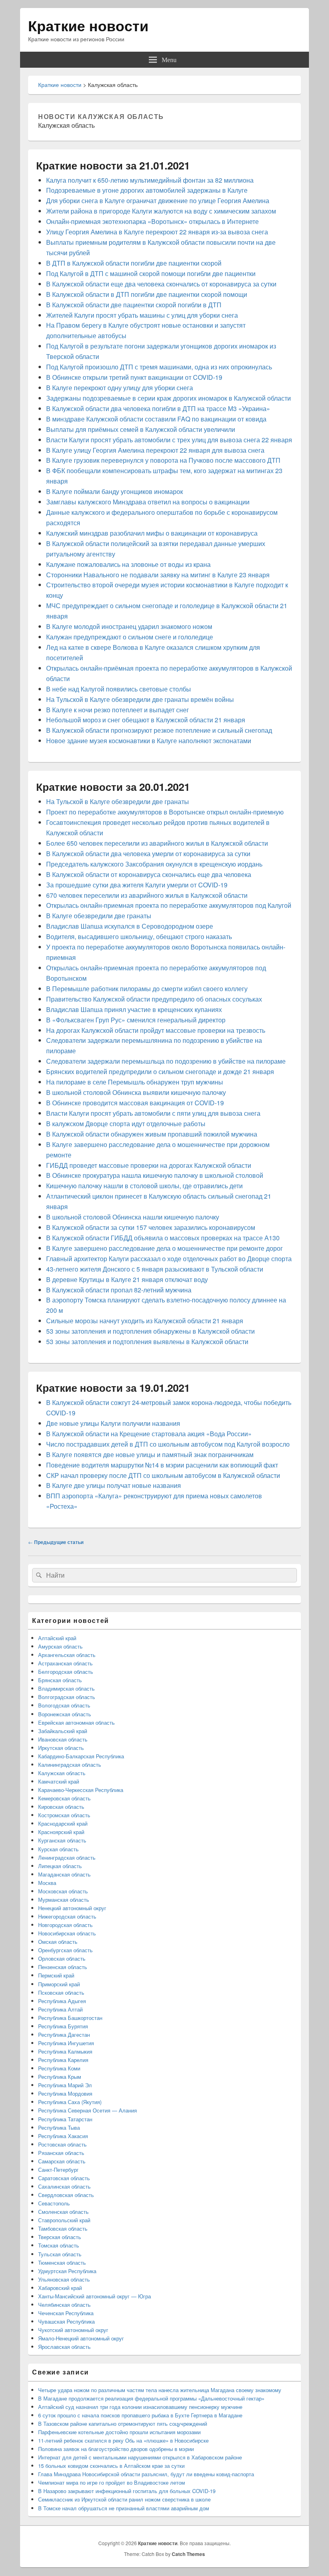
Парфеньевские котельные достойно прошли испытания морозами (119, 2432)
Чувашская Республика (66, 2321)
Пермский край (56, 1975)
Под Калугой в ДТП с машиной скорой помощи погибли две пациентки (151, 273)
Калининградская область (70, 1765)
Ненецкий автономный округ (72, 1908)
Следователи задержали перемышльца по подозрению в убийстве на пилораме (166, 1061)
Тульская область (60, 2254)
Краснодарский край (63, 1823)
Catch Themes (188, 2554)
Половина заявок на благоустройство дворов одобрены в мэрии (116, 2449)
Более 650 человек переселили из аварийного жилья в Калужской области (157, 843)
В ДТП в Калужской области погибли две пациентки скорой (134, 263)
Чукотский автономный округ (73, 2330)
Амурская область (60, 1646)
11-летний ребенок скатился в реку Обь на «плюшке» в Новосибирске (123, 2440)
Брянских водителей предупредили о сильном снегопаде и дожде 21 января (160, 1071)
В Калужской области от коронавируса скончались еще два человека (149, 874)
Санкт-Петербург (58, 2170)
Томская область (59, 2245)
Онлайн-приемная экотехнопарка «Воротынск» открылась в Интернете (152, 221)
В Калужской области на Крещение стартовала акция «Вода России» (149, 1434)
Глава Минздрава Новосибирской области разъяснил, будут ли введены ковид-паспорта (146, 2474)
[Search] (38, 1575)
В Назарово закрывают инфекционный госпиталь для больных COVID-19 (127, 2491)
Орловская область (62, 1958)
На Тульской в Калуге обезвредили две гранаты (118, 801)
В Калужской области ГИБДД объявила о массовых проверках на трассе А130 (163, 1238)
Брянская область (60, 1680)
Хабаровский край (60, 2288)
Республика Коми (59, 2068)
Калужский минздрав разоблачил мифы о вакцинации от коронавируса (152, 533)
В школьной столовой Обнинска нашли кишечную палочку (133, 1217)
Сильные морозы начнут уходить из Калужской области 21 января (145, 1321)
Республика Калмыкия (65, 2051)
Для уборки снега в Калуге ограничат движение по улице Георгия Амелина (158, 201)
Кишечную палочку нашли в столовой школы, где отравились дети (144, 1186)
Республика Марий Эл (65, 2085)
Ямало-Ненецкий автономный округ (81, 2338)
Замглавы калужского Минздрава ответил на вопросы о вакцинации (148, 502)
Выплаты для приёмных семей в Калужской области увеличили (141, 429)
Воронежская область (65, 1714)
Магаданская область (64, 1874)
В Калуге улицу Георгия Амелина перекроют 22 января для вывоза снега (155, 450)
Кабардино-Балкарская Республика (81, 1756)
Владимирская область (66, 1688)
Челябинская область (64, 2305)
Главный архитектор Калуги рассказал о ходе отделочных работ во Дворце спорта (169, 1259)
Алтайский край (57, 1638)
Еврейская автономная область (76, 1722)
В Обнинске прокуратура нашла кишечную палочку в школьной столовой (155, 1175)
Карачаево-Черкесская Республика (81, 1790)
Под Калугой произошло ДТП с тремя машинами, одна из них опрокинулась (159, 367)
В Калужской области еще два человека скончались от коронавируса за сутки (161, 284)
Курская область (58, 1849)
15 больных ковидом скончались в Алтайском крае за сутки (111, 2466)
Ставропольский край (64, 2220)
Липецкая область (60, 1866)
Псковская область (61, 1992)
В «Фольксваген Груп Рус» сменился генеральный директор (136, 1020)
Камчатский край (59, 1781)
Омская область (58, 1942)
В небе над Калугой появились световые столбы (119, 689)
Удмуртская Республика (67, 2271)
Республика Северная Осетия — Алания (87, 2110)
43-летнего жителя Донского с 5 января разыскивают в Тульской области (155, 1269)
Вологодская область (64, 1705)
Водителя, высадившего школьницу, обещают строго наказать (139, 936)
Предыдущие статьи (56, 1542)
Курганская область (62, 1840)
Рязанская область (61, 2153)
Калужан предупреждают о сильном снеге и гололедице (130, 637)
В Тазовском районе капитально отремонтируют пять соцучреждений (123, 2424)
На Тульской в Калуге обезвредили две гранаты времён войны (140, 699)
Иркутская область (61, 1748)
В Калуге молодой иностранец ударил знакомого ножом (129, 626)
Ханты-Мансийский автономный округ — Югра (94, 2296)
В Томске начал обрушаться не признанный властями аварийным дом (124, 2508)
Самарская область (62, 2161)
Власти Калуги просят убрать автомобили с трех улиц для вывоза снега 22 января (169, 440)
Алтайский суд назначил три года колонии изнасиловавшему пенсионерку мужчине (140, 2407)
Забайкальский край (63, 1731)
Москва (47, 1883)
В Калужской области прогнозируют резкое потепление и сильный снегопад (159, 730)
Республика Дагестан (64, 2035)
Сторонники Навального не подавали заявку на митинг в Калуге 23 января (158, 575)
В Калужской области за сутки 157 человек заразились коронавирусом (151, 1227)
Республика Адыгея (62, 2001)
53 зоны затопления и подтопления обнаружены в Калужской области (150, 1331)
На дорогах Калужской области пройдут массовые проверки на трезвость (156, 1030)
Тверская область (60, 2237)
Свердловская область (66, 2195)
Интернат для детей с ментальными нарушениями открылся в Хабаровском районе (140, 2457)
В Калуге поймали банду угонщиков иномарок (115, 491)
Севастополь (54, 2203)
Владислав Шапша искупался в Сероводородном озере (130, 926)
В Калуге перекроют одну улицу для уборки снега (120, 388)
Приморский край (59, 1984)
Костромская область (64, 1815)
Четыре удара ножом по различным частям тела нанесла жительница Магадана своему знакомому (160, 2390)
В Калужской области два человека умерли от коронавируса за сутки (148, 854)
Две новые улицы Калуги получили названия (113, 1423)
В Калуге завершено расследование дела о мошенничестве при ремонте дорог (164, 1248)
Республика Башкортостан (70, 2018)
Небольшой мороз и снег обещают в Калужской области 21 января (146, 720)
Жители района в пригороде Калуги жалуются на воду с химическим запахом (161, 211)
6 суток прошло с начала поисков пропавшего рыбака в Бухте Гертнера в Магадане (140, 2415)
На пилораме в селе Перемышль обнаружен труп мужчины (135, 1082)
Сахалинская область (64, 2186)
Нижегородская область (67, 1916)
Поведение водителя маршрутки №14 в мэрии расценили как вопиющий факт (162, 1465)
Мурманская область (64, 1900)
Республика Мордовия (65, 2093)
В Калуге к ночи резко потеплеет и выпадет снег (118, 710)
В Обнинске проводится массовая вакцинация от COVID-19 (135, 1103)
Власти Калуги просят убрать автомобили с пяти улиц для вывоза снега (153, 1113)
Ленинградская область (67, 1857)
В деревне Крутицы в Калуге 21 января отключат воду (127, 1279)
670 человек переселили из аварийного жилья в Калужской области (147, 895)
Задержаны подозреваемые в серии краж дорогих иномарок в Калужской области (169, 398)
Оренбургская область (65, 1950)
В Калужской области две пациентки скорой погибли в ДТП (134, 305)
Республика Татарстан (65, 2119)
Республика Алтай (60, 2009)
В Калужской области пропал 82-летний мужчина (119, 1290)
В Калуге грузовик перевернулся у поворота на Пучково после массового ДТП (163, 460)
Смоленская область (63, 2212)
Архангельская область (67, 1655)
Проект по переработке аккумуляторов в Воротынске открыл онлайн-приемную (165, 812)
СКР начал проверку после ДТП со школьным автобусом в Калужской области (163, 1475)
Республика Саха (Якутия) (70, 2102)
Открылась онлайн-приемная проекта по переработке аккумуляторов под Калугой (169, 905)
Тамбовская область (63, 2228)
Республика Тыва (59, 2128)
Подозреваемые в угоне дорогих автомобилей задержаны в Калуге (147, 190)
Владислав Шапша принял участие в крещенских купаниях (134, 1009)
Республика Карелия (63, 2060)
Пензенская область (63, 1967)
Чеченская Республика (66, 2313)
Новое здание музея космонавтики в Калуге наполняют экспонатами (149, 741)
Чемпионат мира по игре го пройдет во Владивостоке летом (112, 2482)
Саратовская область (64, 2178)
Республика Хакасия (63, 2136)
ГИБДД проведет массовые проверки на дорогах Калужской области (149, 1165)
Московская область (63, 1891)
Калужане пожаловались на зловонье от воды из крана (128, 564)
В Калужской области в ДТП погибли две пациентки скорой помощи (147, 294)
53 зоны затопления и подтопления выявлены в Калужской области (147, 1341)
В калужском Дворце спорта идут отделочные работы (126, 1124)
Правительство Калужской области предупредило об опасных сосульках (154, 999)
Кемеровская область (64, 1798)
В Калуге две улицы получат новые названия (114, 1485)
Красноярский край (61, 1832)
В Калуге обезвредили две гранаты (99, 916)
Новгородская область (65, 1925)
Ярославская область (64, 2347)
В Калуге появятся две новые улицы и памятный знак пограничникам (150, 1454)
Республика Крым (60, 2077)
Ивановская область (63, 1739)
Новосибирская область (67, 1933)
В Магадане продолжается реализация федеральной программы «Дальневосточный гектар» (151, 2398)
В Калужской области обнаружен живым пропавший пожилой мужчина (152, 1134)
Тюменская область (62, 2263)
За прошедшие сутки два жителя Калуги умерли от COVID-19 (137, 885)
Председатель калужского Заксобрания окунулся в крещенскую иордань (154, 864)
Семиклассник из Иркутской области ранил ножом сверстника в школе (124, 2499)
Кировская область (61, 1807)
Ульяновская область (64, 2279)
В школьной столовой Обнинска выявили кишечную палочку (136, 1092)
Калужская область (62, 1773)
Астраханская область (65, 1663)
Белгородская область (66, 1672)
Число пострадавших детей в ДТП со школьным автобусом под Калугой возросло (168, 1444)
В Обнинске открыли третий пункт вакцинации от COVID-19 (134, 377)
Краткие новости (88, 25)
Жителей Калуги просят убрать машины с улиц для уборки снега (142, 315)
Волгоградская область (67, 1697)
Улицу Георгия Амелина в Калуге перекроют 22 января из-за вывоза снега (157, 232)
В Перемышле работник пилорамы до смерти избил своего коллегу (147, 989)
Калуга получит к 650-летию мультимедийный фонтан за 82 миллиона (150, 180)
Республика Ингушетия (66, 2043)
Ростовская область (62, 2144)
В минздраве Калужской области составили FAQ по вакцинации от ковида (156, 419)
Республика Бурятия (63, 2026)
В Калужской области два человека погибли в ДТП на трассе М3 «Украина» (158, 408)
